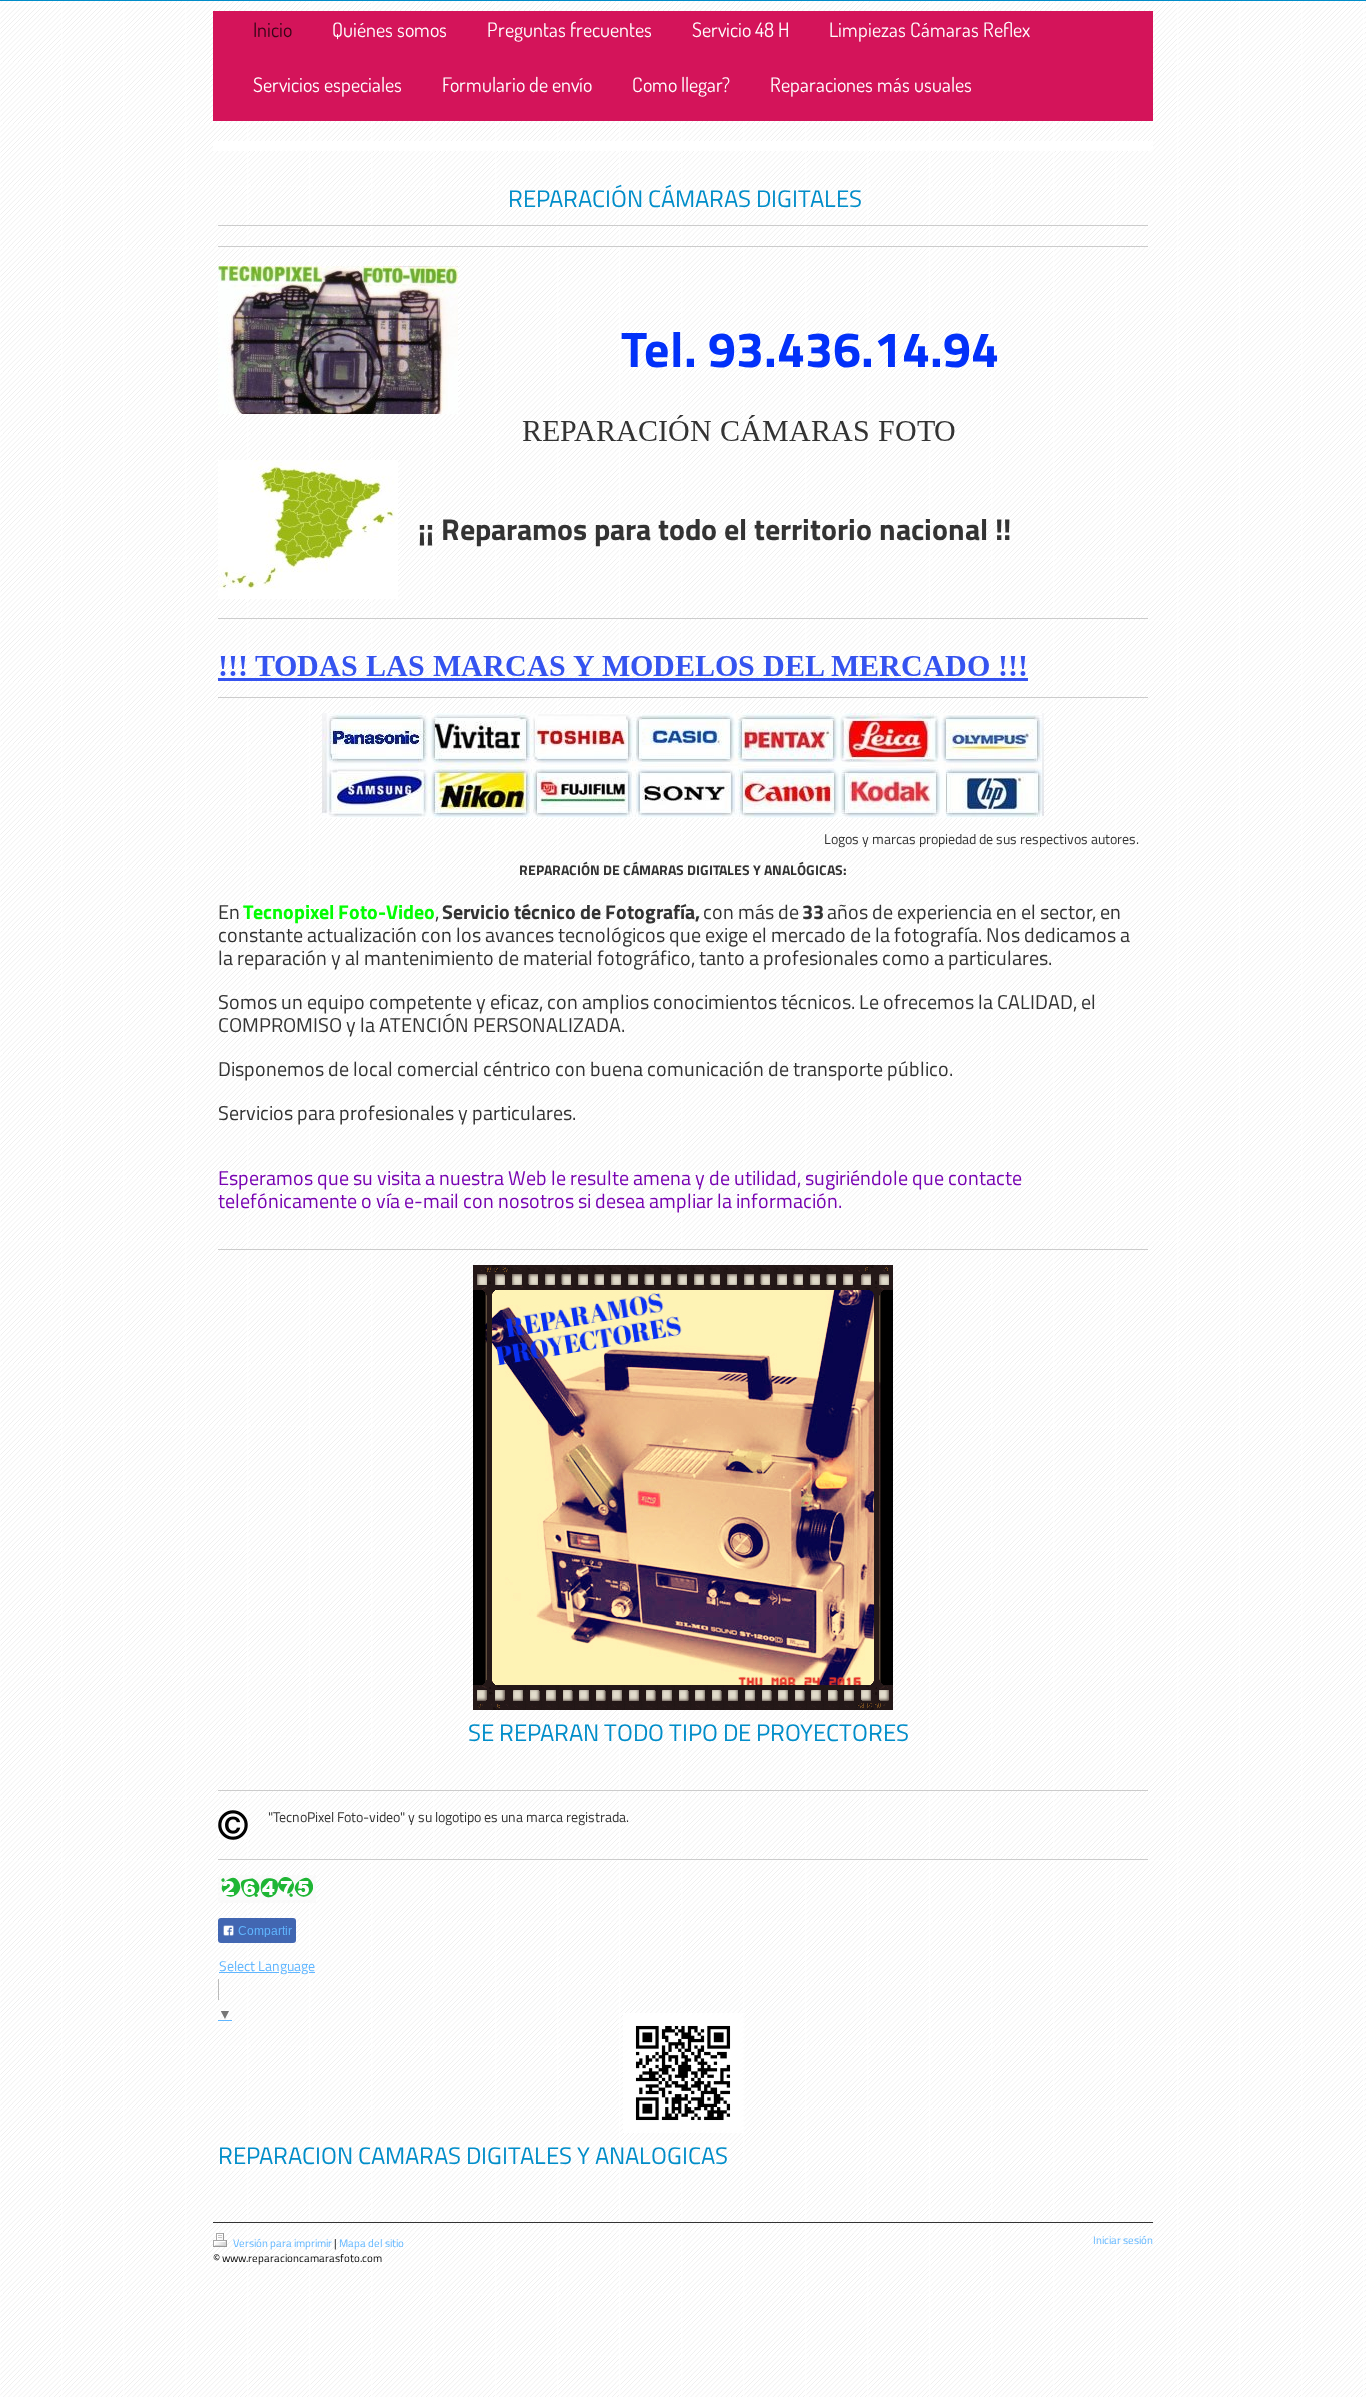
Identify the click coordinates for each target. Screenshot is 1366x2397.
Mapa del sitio (371, 2243)
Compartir (263, 1931)
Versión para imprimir (282, 2243)
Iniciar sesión (1123, 2240)
